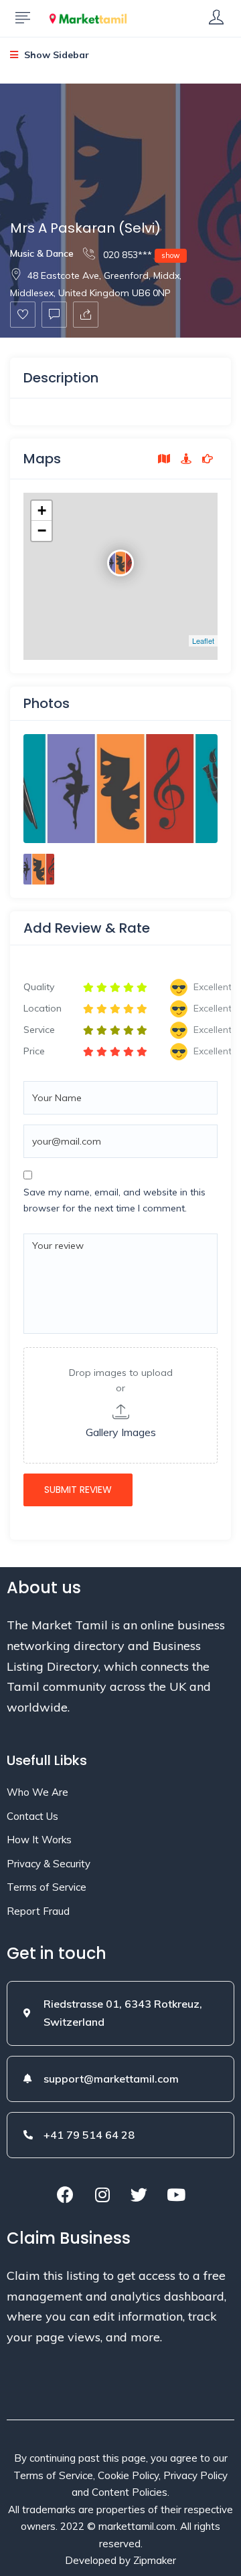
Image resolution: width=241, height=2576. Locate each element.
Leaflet (203, 640)
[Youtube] (176, 2194)
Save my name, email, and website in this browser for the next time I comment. (114, 1200)
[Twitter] (139, 2194)
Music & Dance (42, 253)
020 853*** (140, 255)
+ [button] (42, 510)
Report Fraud (38, 1911)
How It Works (39, 1840)
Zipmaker (155, 2560)
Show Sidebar (55, 55)
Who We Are (37, 1792)
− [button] (42, 531)
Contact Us (32, 1816)
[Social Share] (86, 315)
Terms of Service (47, 1887)
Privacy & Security (49, 1864)
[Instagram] (102, 2194)
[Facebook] (66, 2194)
